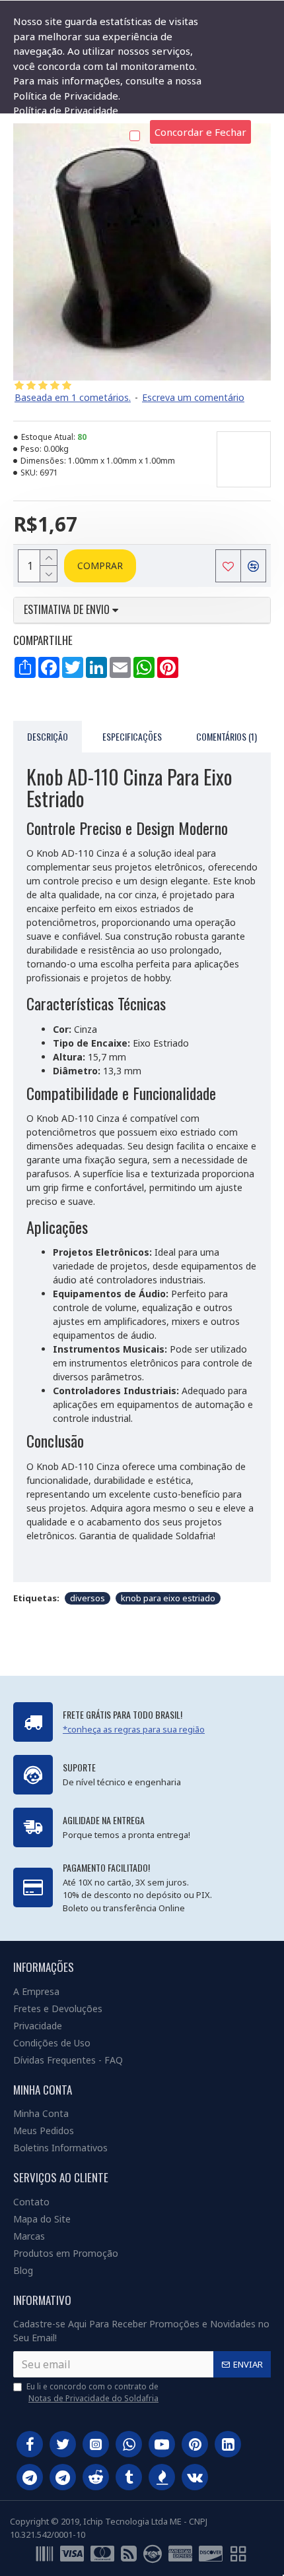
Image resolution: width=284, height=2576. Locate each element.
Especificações (132, 736)
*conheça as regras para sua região (134, 1729)
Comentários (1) (227, 736)
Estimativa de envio (68, 610)
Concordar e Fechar (200, 132)
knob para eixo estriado (168, 1598)
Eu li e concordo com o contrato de (92, 2392)
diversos (88, 1598)
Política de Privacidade (66, 110)
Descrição (48, 736)
